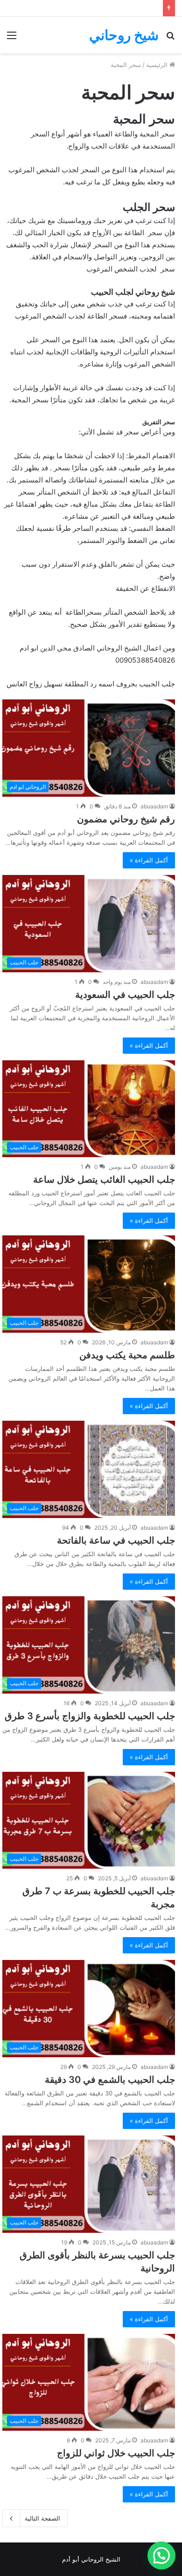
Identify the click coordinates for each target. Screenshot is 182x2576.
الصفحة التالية (42, 2518)
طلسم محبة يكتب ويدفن (127, 1355)
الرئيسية (158, 65)
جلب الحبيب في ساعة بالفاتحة (116, 1540)
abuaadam (154, 806)
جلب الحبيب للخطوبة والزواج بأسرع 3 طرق (90, 1716)
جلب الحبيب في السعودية (125, 995)
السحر (40, 134)
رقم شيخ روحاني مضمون (126, 819)
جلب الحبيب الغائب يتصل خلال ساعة (104, 1180)
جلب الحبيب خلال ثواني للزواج (116, 2453)
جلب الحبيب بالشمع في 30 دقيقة (110, 2080)
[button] (161, 2556)
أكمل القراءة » (149, 860)
